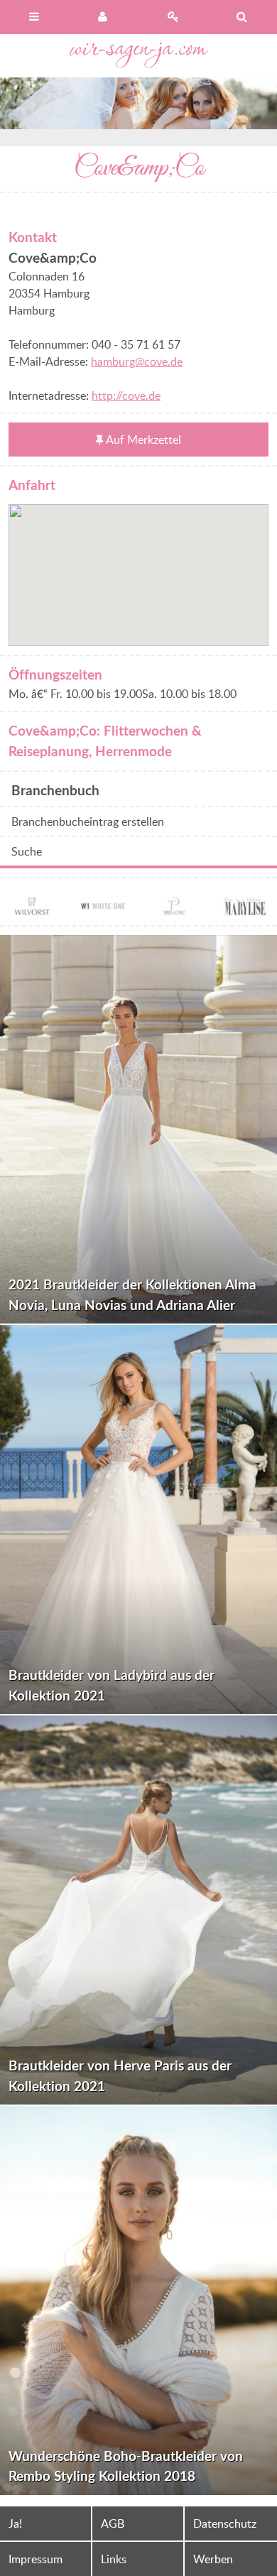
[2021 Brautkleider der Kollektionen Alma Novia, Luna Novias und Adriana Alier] (138, 1130)
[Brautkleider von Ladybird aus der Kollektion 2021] (138, 1519)
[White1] (103, 908)
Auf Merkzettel (143, 440)
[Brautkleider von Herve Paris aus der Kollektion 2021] (138, 1910)
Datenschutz (225, 2523)
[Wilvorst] (32, 908)
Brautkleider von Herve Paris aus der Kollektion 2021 (120, 2075)
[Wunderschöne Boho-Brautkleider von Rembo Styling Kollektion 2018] (138, 2301)
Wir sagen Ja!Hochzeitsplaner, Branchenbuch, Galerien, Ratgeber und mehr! (139, 56)
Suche (27, 851)
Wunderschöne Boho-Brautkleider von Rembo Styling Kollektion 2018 (126, 2466)
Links (114, 2559)
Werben (213, 2559)
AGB (113, 2523)
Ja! (15, 2523)
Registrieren (173, 17)
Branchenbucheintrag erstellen (88, 822)
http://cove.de (126, 395)
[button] (138, 567)
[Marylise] (245, 908)
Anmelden (104, 17)
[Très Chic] (174, 908)
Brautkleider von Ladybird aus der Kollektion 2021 (112, 1685)
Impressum (36, 2559)
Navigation (35, 17)
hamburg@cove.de (137, 361)
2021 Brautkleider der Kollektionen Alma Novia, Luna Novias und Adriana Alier (132, 1294)
